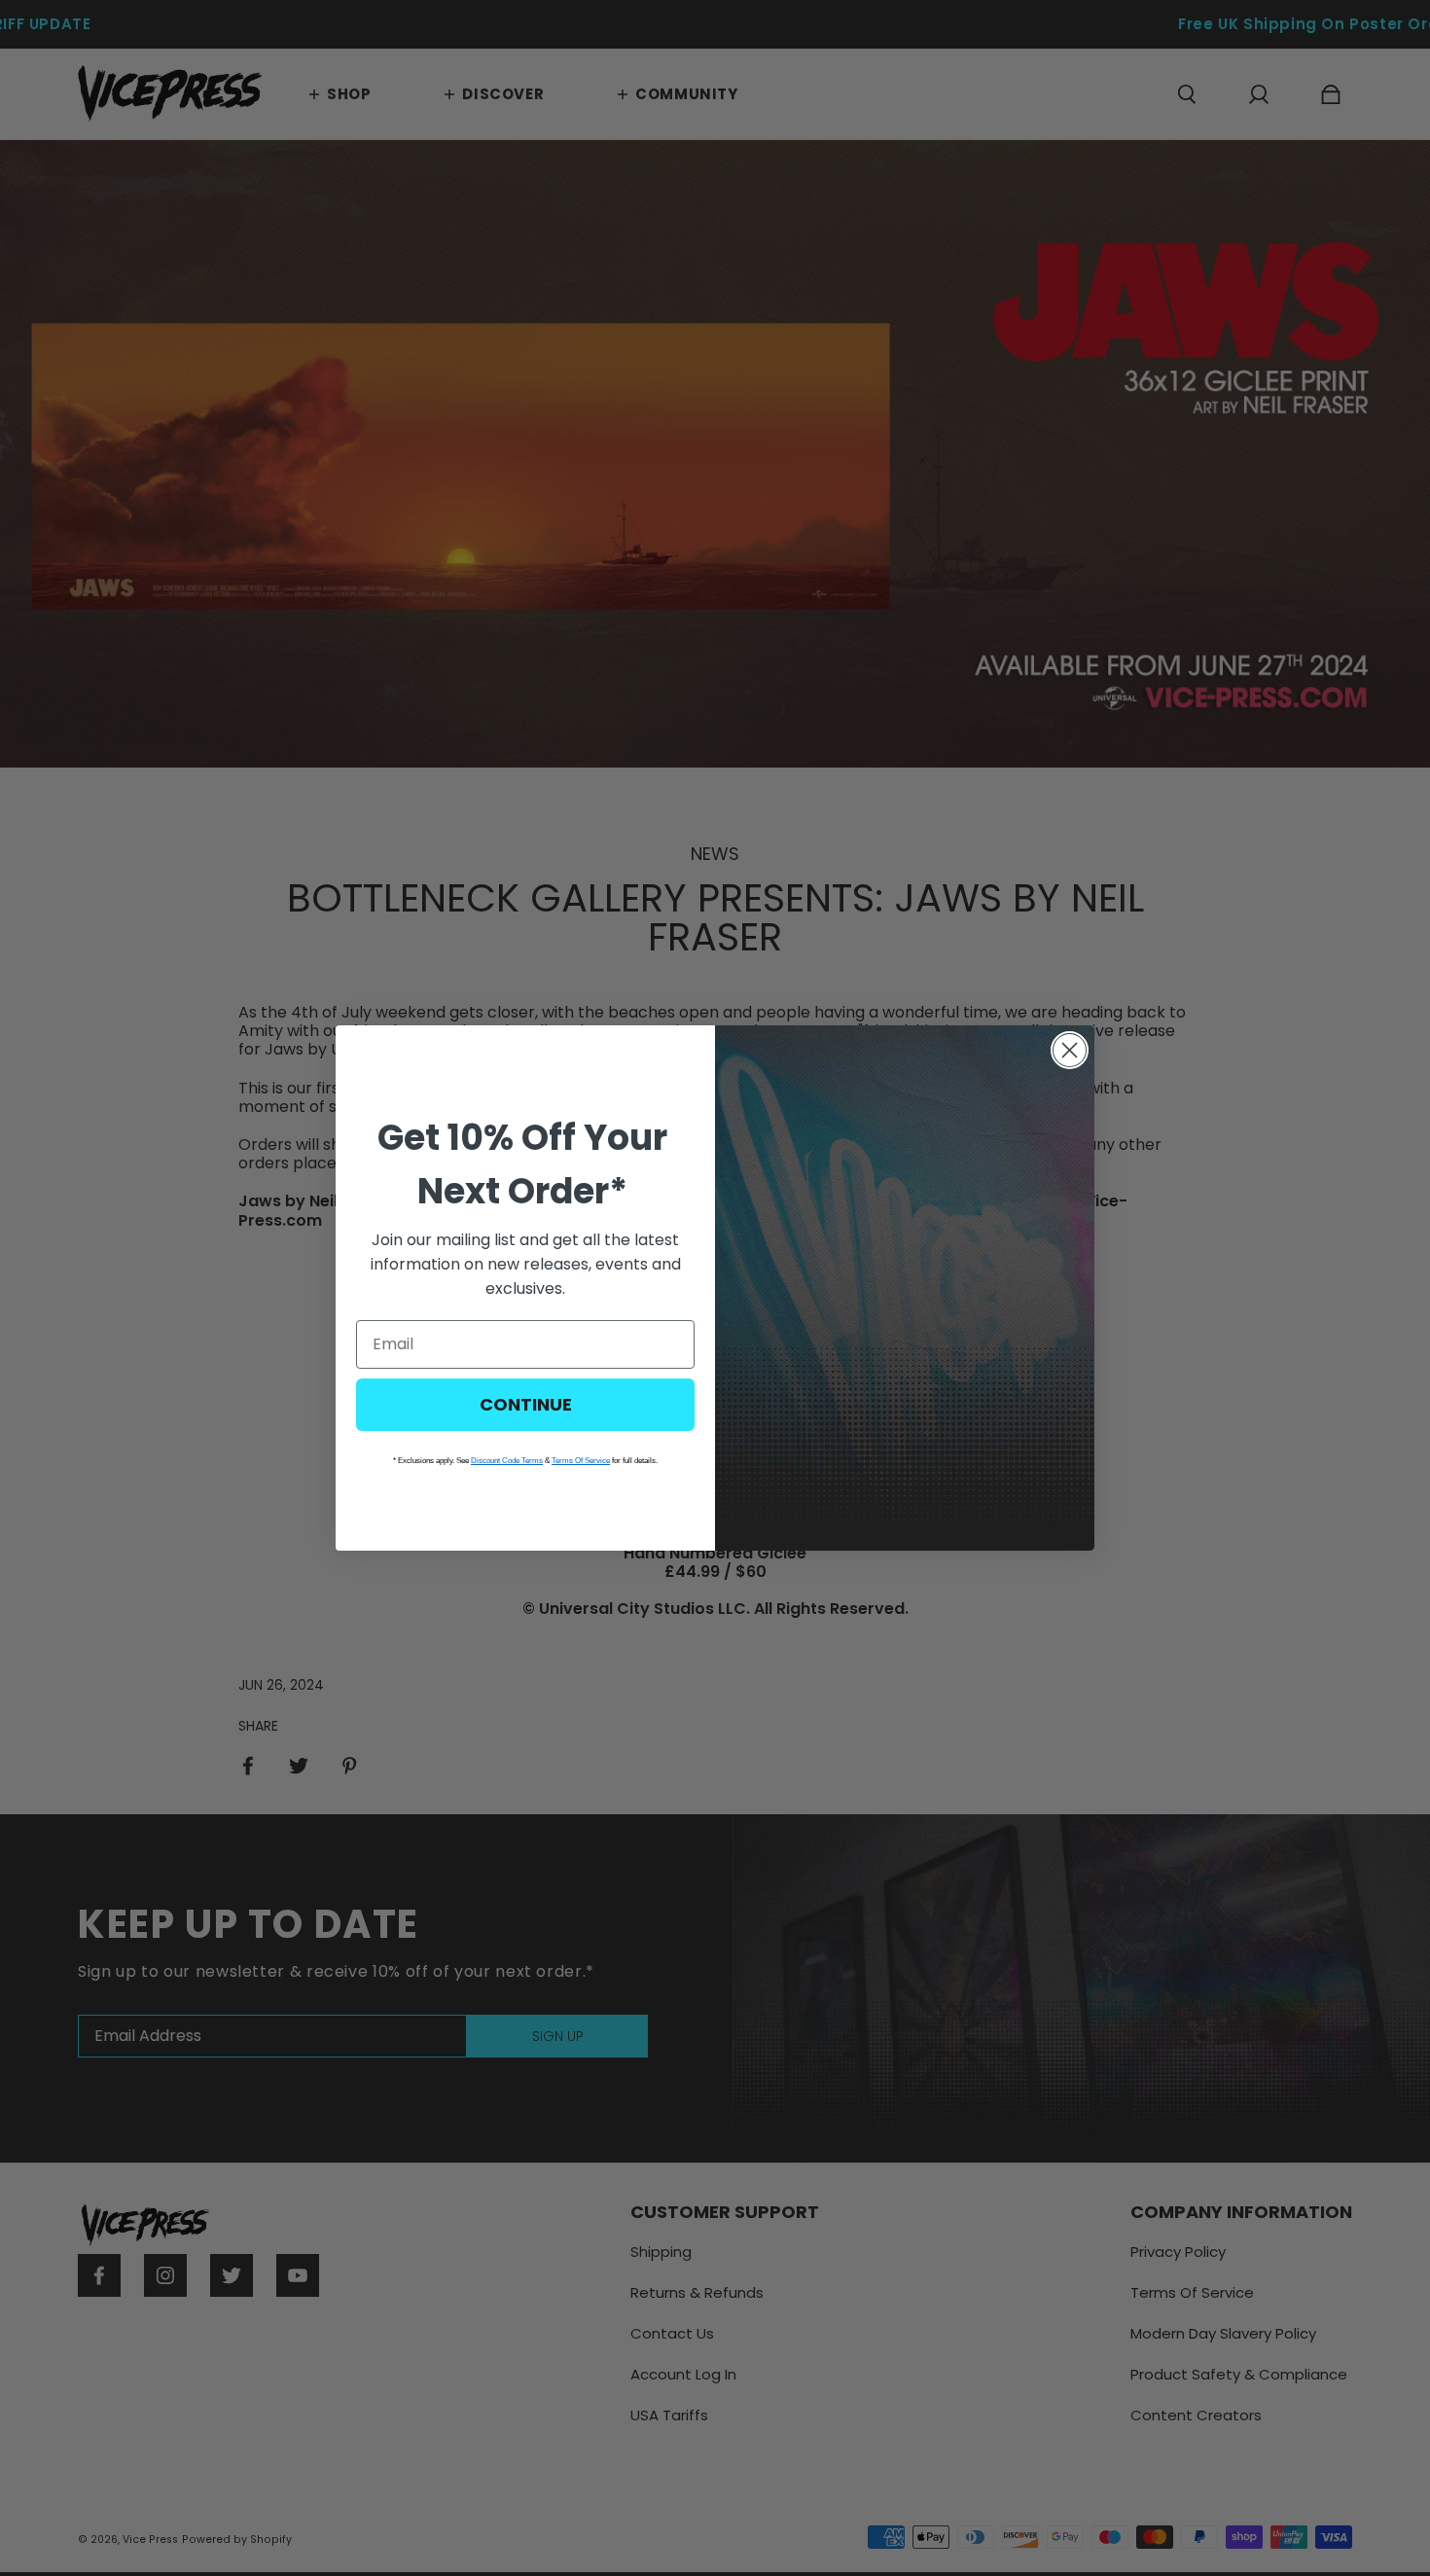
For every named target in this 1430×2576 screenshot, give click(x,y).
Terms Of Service (581, 1461)
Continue (526, 1404)
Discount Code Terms (507, 1461)
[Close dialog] (1070, 1050)
